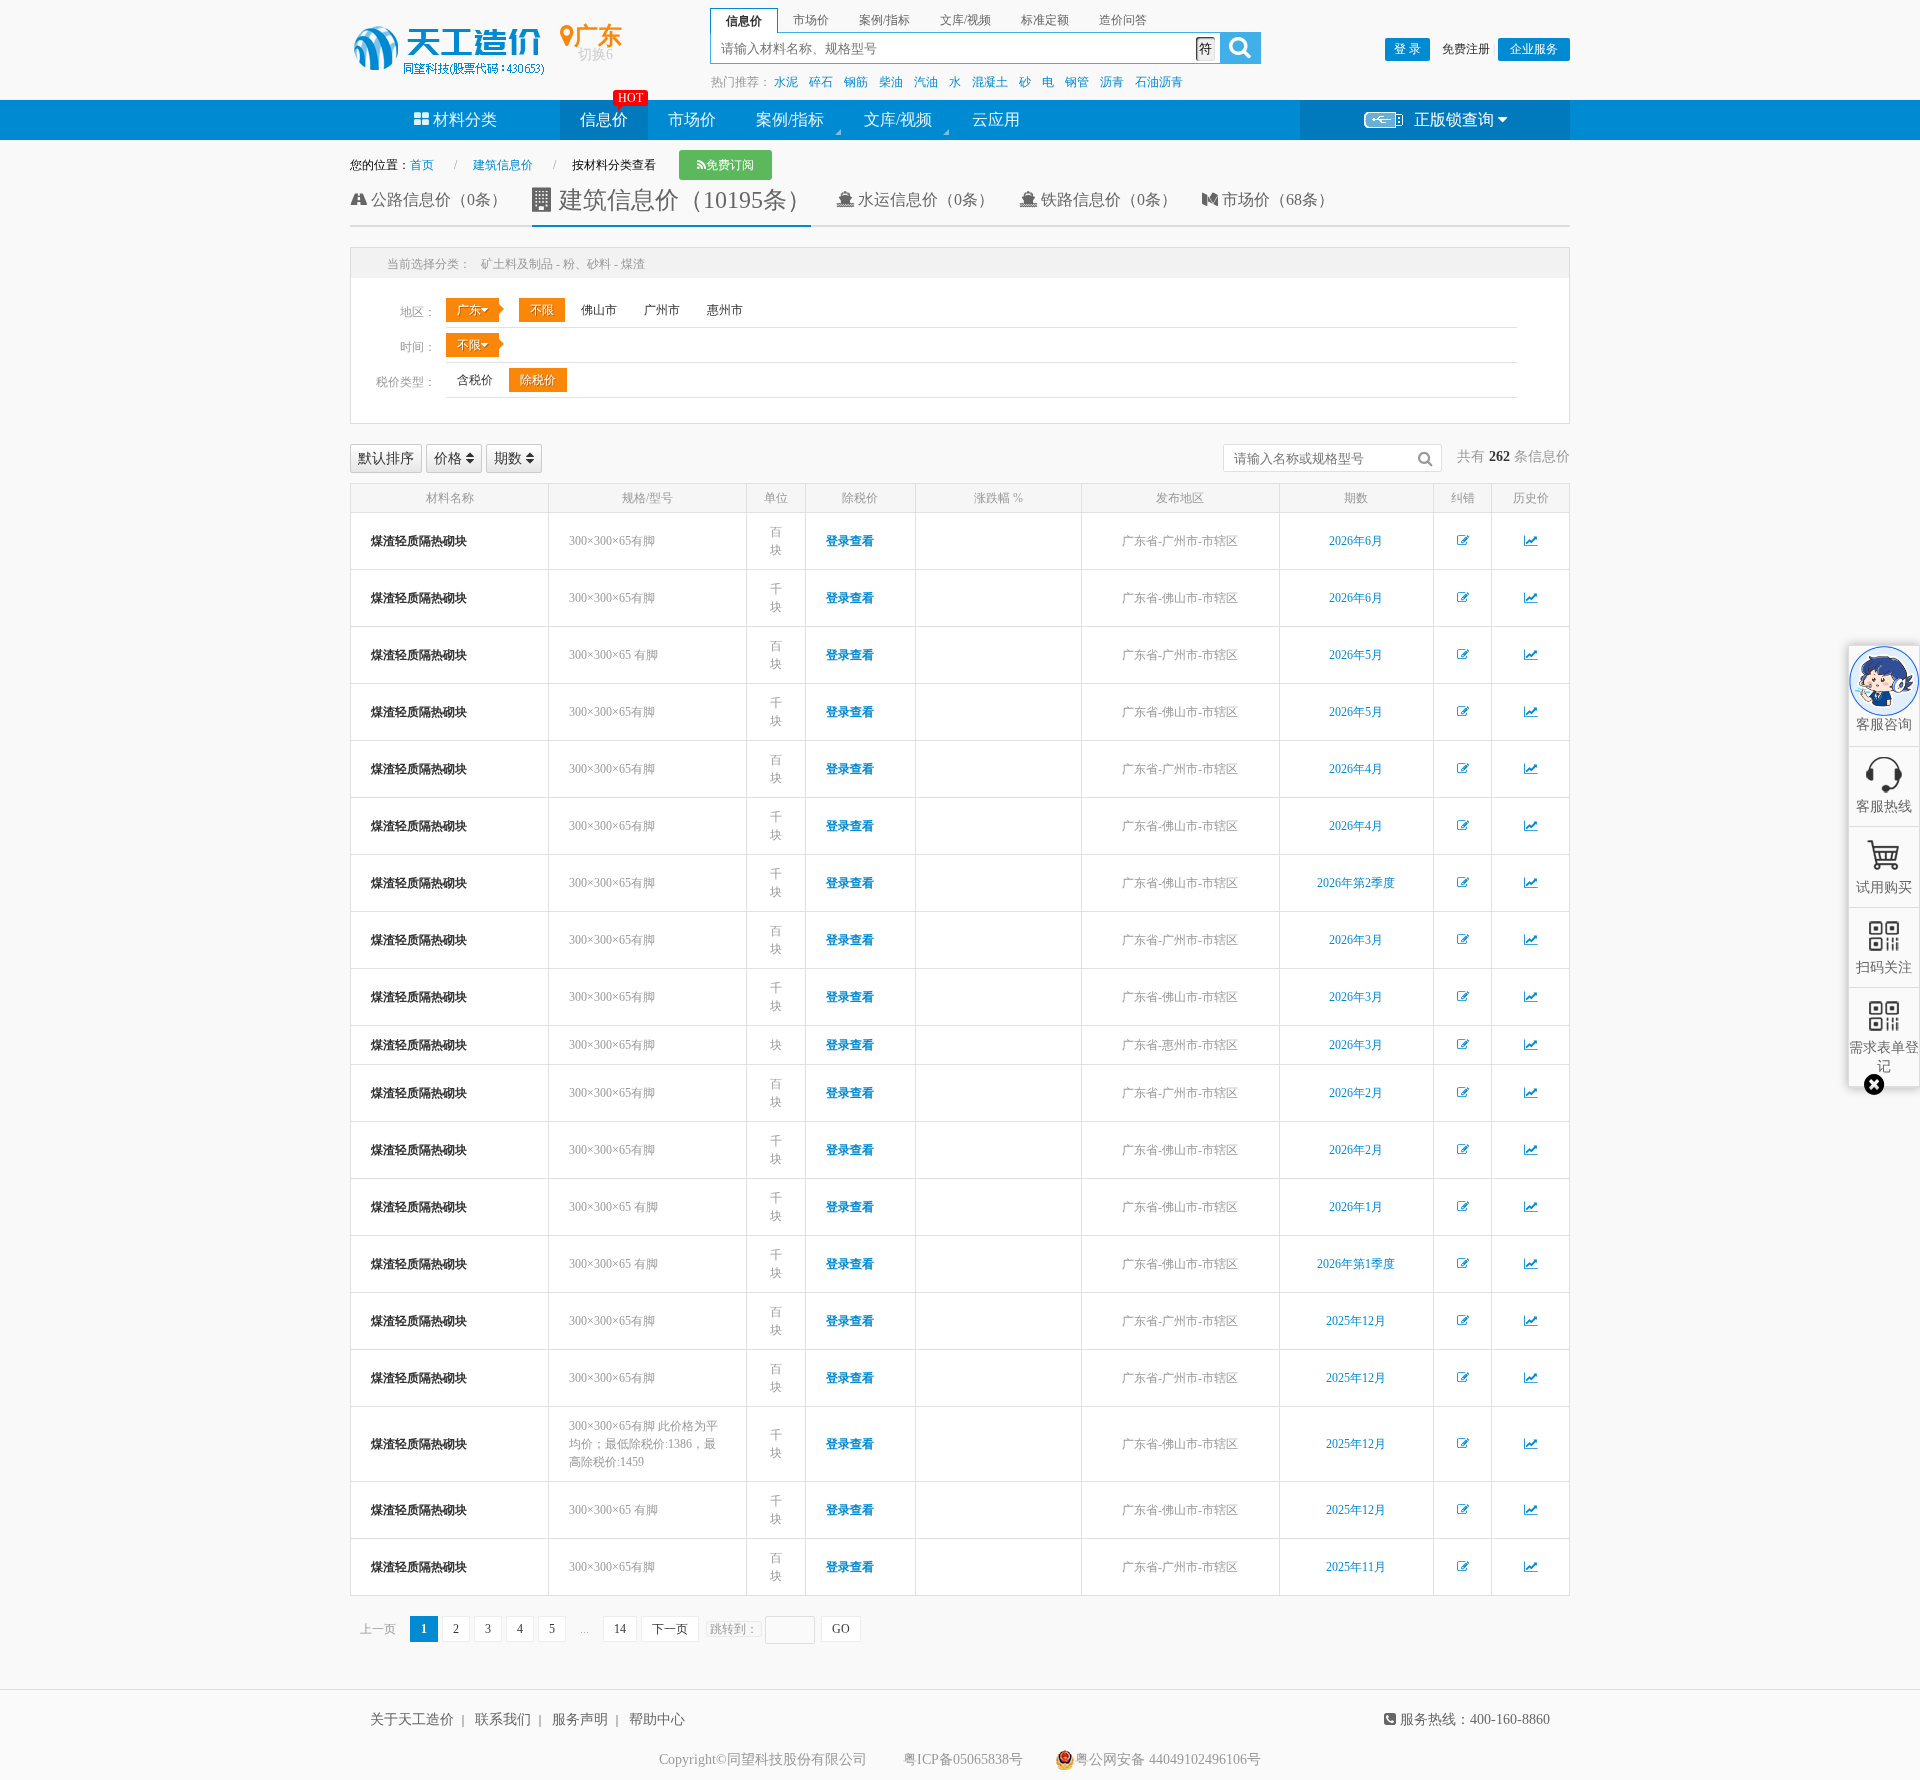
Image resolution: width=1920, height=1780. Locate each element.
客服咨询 (1884, 708)
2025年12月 (1356, 1321)
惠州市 (725, 310)
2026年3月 (1356, 940)
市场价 (692, 119)
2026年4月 (1356, 769)
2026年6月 (1356, 541)
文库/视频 (898, 119)
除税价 (538, 380)
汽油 (926, 82)
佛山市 (599, 310)
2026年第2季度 (1356, 883)
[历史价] (1531, 541)
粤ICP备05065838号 (963, 1759)
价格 (450, 458)
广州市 (662, 310)
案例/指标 (790, 119)
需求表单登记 (1884, 1056)
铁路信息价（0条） (1107, 199)
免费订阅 (730, 165)
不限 (542, 310)
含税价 (475, 380)
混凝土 (990, 82)
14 (620, 1629)
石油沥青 (1159, 82)
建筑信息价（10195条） (682, 200)
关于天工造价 (412, 1719)
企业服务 (1534, 49)
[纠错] (1463, 541)
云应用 (996, 119)
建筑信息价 (503, 165)
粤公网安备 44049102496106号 (1168, 1759)
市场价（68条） (1276, 199)
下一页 (670, 1629)
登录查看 (850, 541)
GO (841, 1629)
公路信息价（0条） (437, 199)
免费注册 (1466, 49)
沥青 (1112, 82)
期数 (510, 458)
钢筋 (856, 82)
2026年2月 (1356, 1093)
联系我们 (503, 1719)
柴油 (891, 82)
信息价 (604, 119)
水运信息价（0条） (924, 199)
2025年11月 (1356, 1567)
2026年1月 (1356, 1207)
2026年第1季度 (1356, 1264)
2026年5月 (1356, 655)
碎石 (821, 82)
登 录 (1407, 49)
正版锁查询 (1456, 119)
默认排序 (386, 458)
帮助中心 (657, 1719)
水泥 (786, 82)
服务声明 (580, 1719)
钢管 (1077, 82)
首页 (422, 165)
